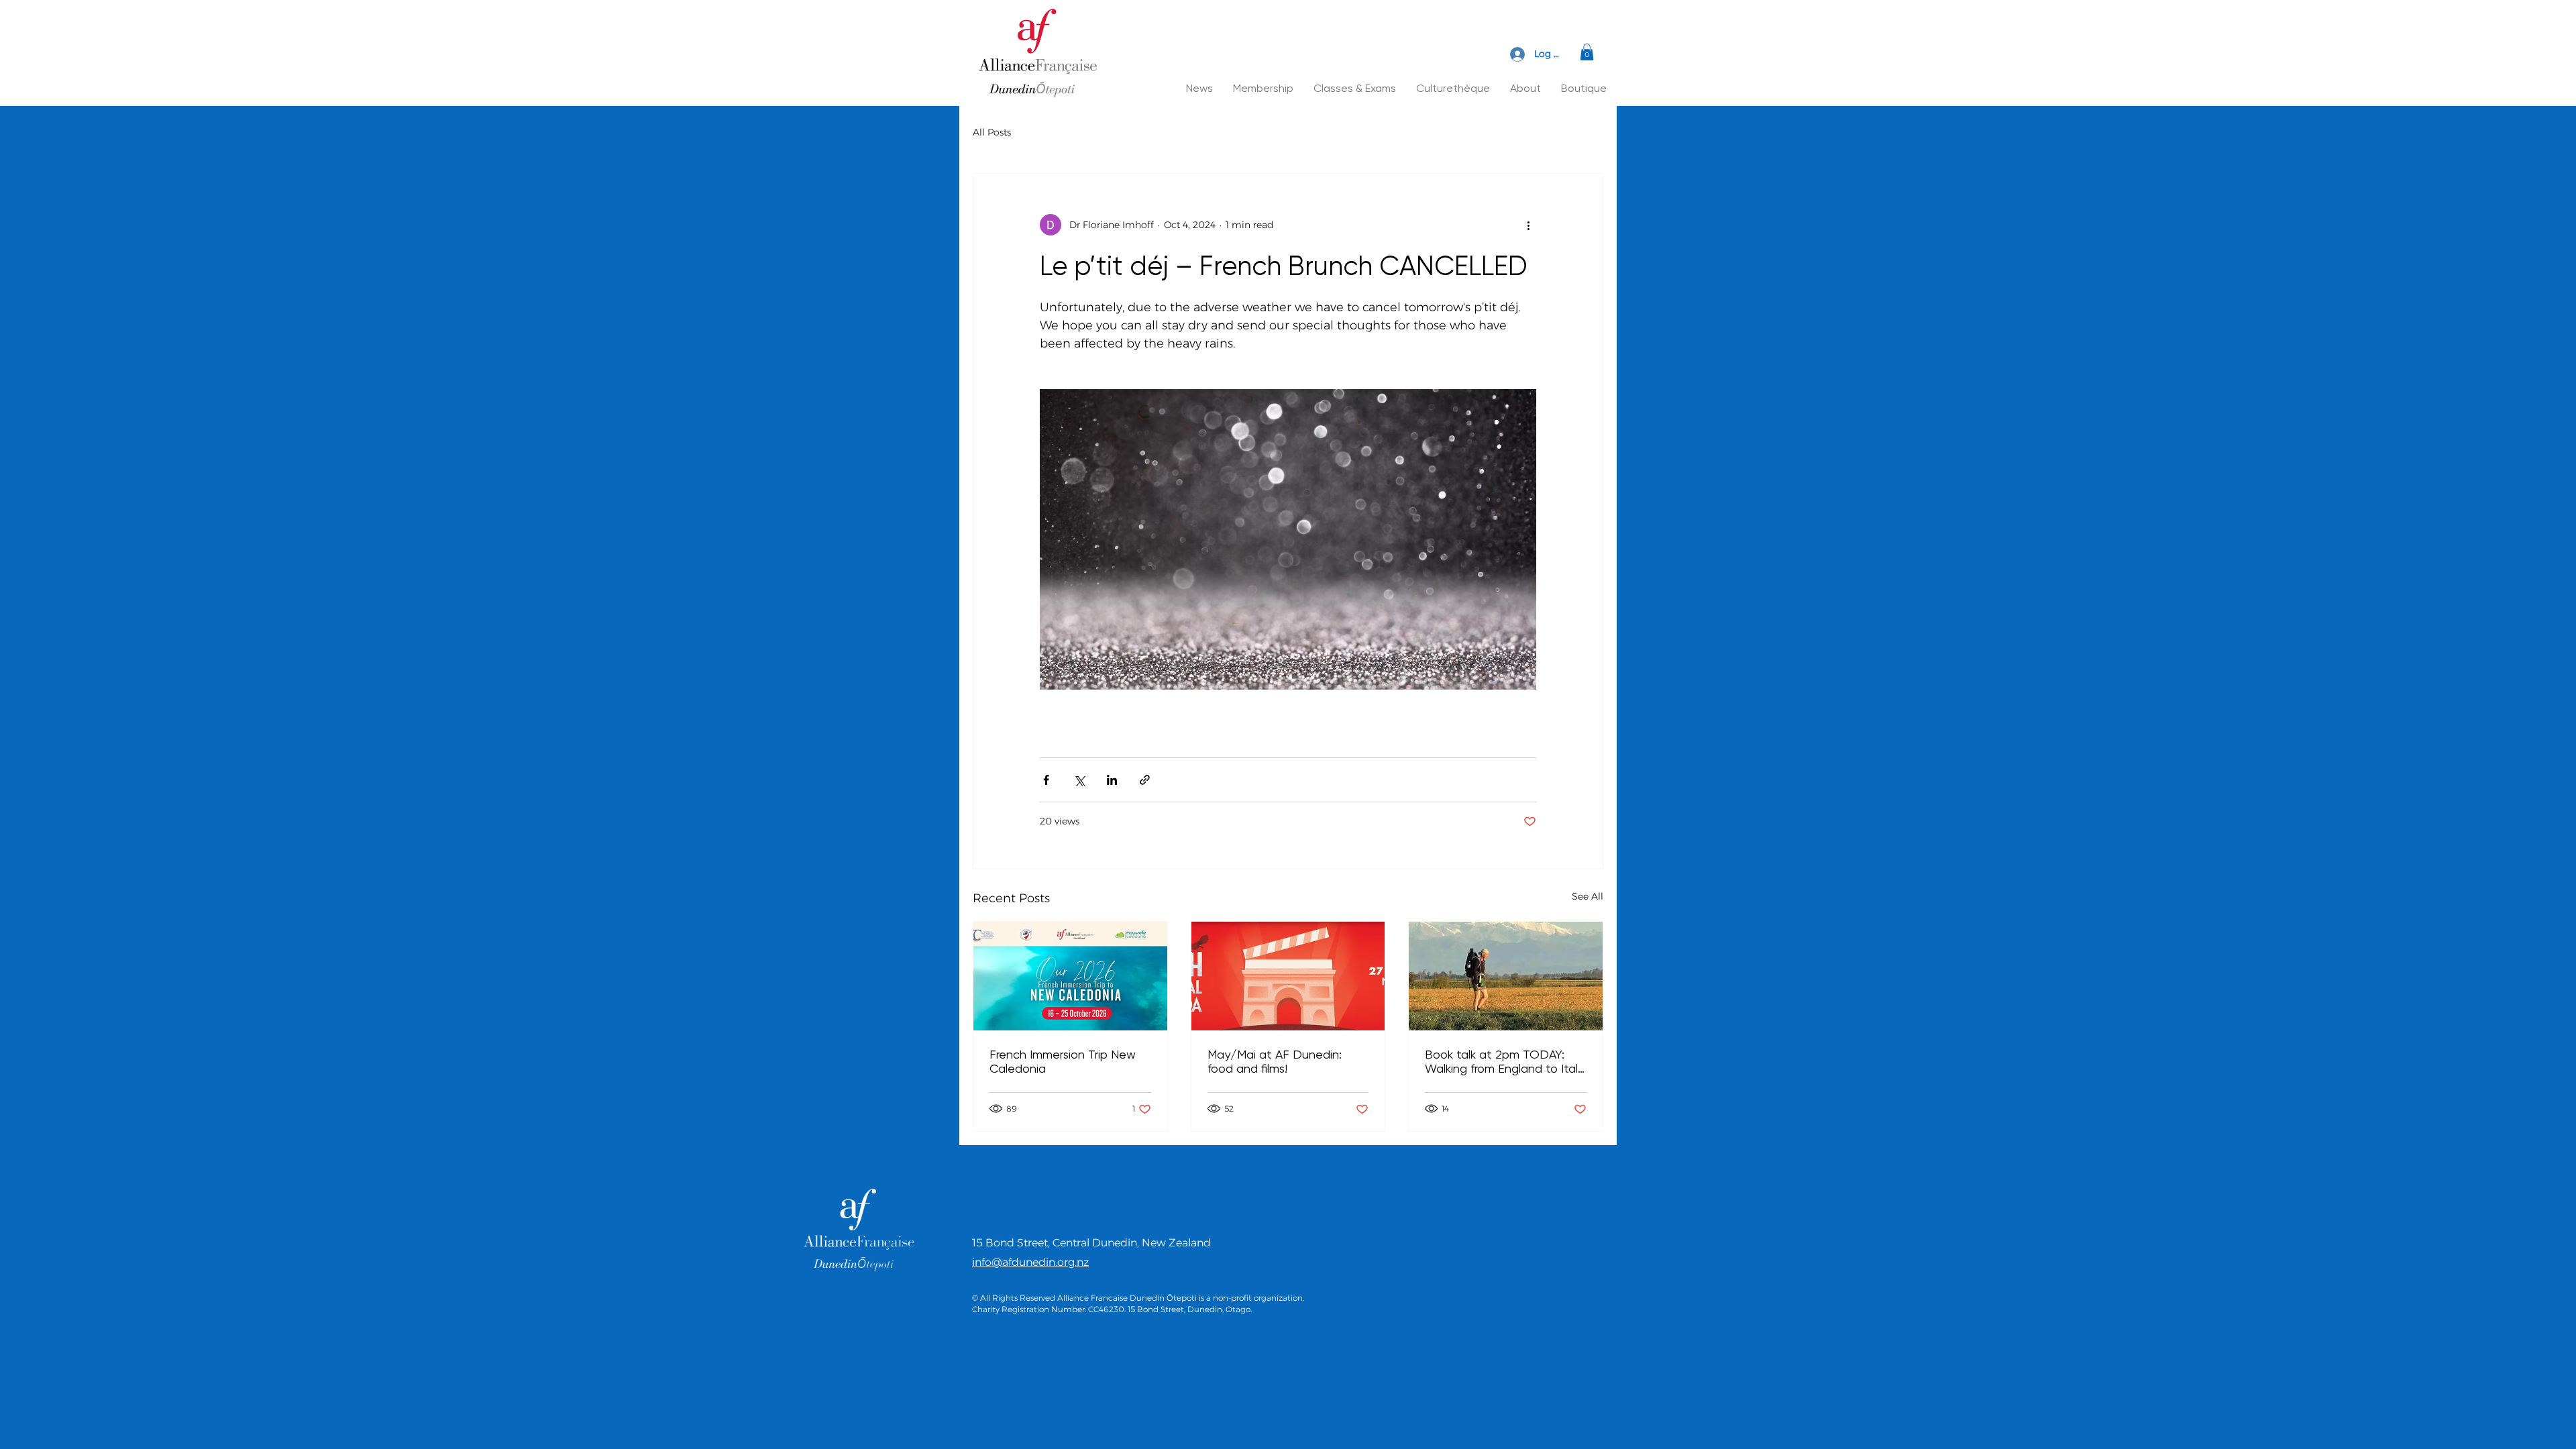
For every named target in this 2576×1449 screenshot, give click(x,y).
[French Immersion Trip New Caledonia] (1070, 976)
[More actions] (1528, 225)
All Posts (992, 132)
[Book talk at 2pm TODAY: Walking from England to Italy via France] (1506, 976)
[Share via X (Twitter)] (1079, 780)
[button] (1587, 52)
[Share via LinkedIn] (1112, 780)
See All (1588, 896)
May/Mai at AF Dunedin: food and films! (1275, 1061)
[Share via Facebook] (1046, 780)
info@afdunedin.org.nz (1030, 1262)
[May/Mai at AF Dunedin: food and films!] (1288, 976)
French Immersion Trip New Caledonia (1063, 1061)
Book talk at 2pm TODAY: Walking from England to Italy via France (1504, 1061)
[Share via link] (1145, 780)
